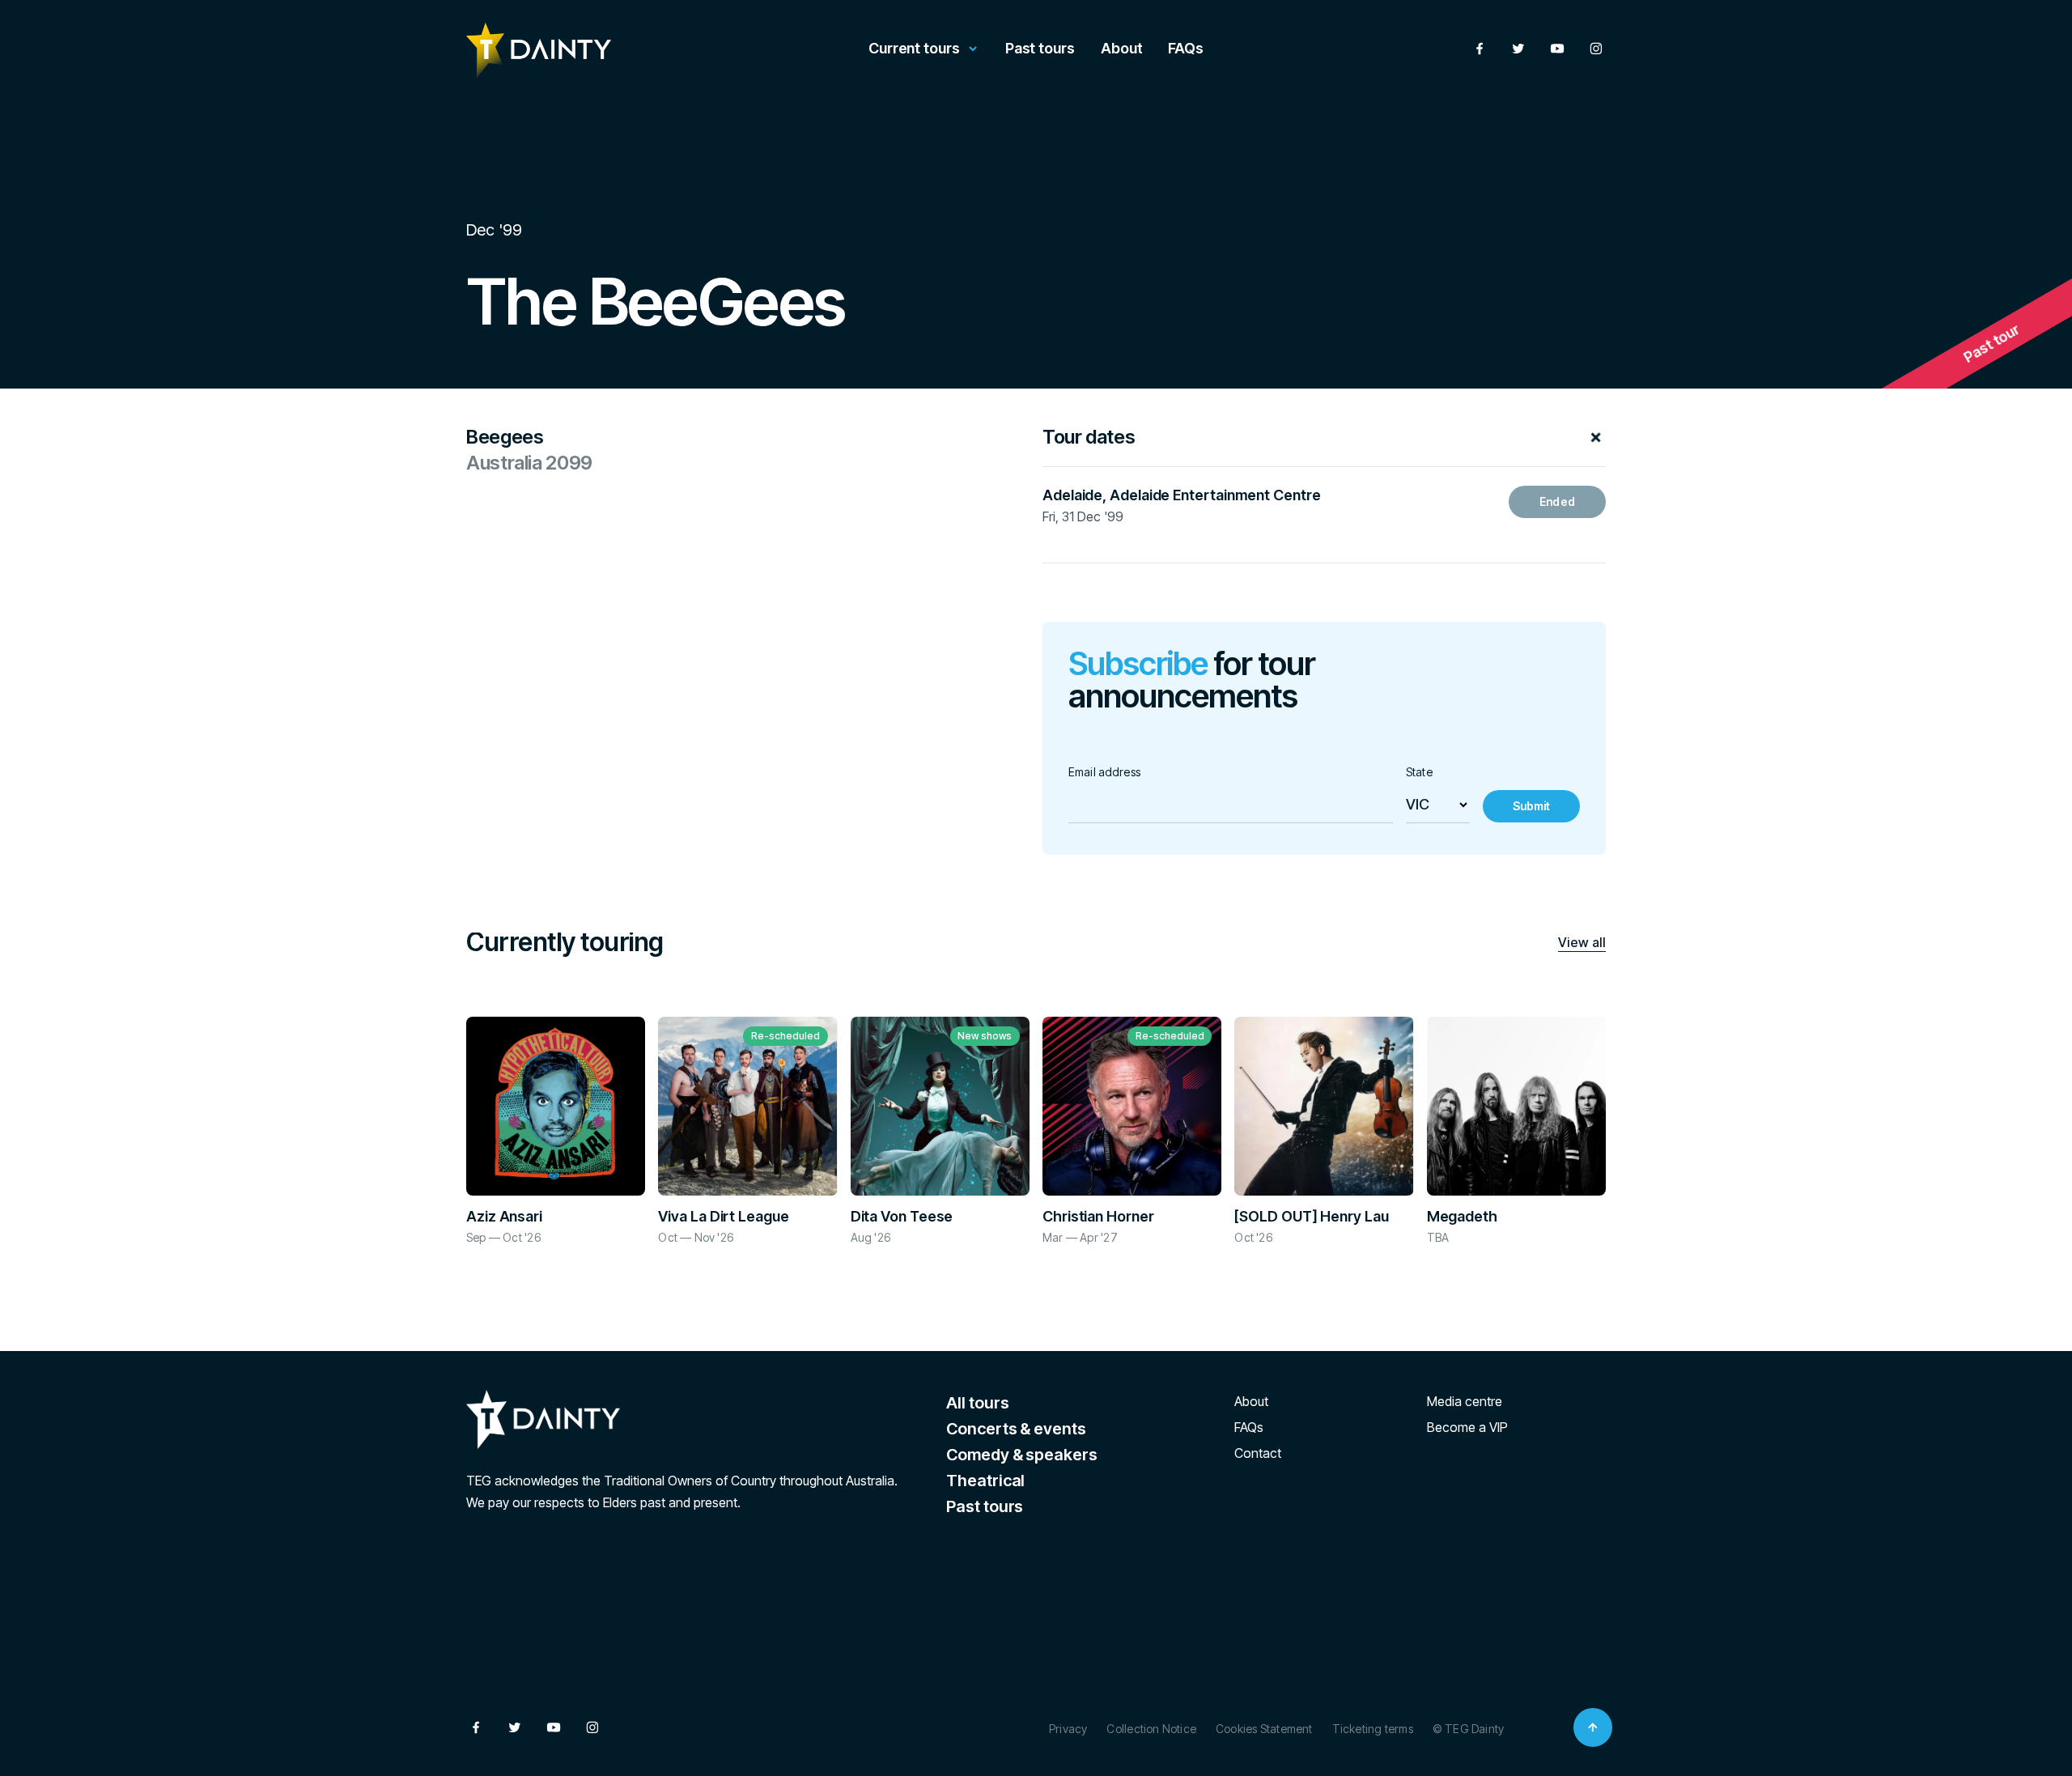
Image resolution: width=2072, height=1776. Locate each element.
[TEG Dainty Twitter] (1518, 49)
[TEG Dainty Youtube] (1557, 49)
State (1419, 772)
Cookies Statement (1264, 1729)
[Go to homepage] (539, 50)
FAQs (1186, 48)
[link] (1557, 502)
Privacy (1068, 1729)
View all (1582, 942)
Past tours (1040, 48)
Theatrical (985, 1481)
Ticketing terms (1373, 1729)
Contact (1258, 1453)
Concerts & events (1016, 1429)
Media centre (1465, 1401)
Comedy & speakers (1021, 1455)
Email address (1104, 772)
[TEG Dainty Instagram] (1596, 49)
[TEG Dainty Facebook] (1480, 49)
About (1122, 48)
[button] (1324, 447)
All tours (977, 1403)
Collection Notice (1151, 1729)
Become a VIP (1467, 1427)
